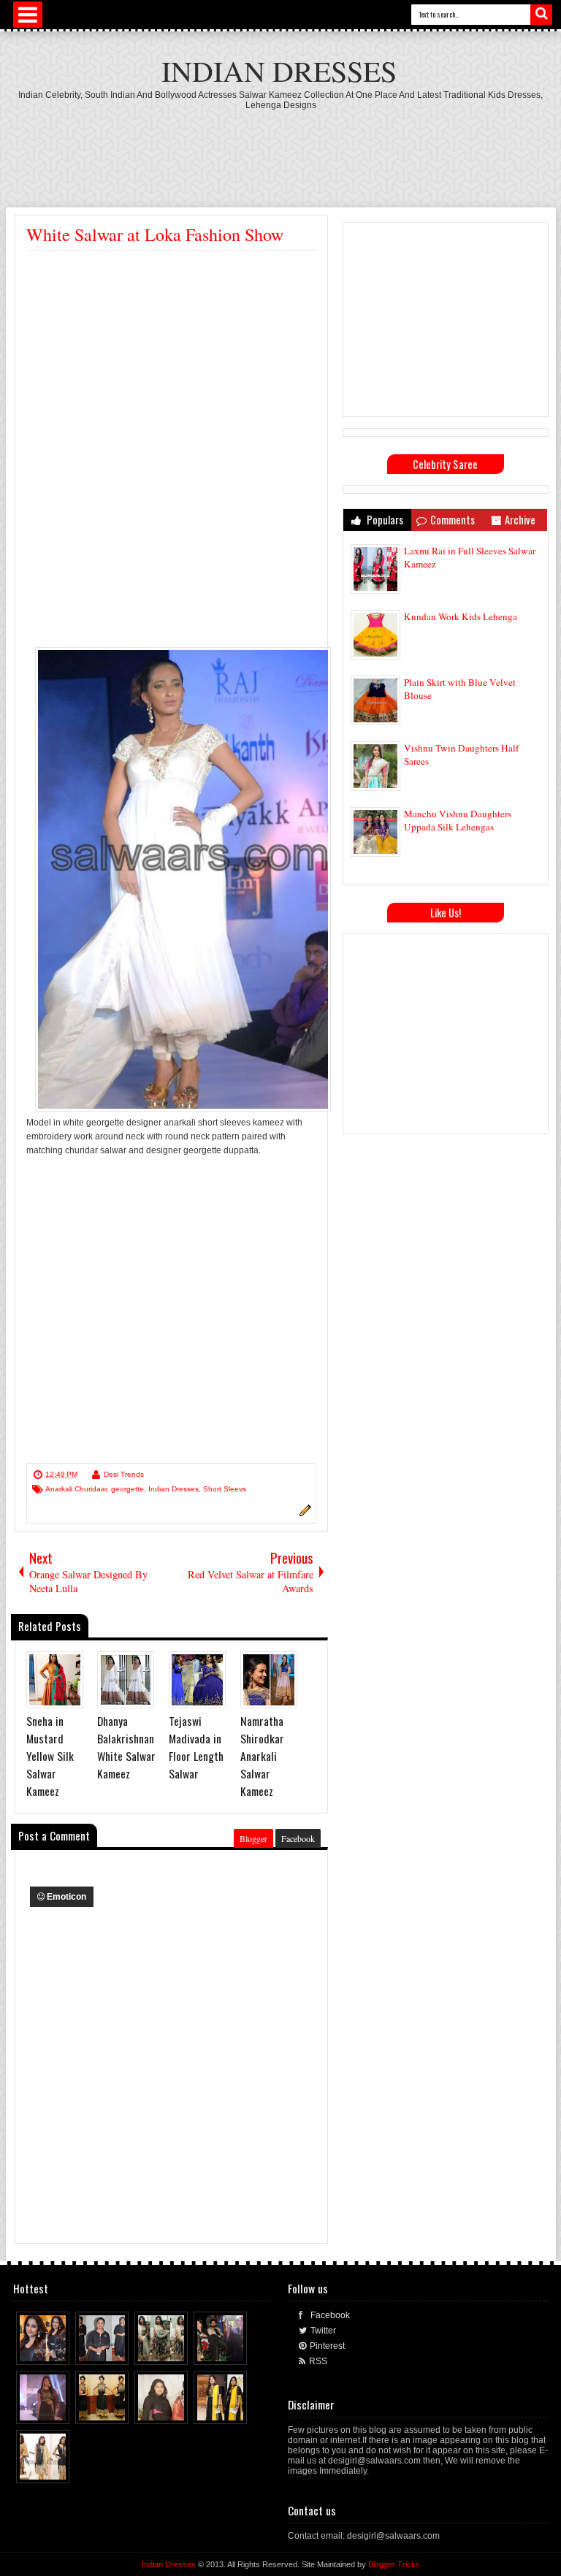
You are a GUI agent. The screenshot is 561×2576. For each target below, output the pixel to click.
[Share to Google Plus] (59, 2350)
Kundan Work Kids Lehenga (461, 616)
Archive (520, 520)
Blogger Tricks (394, 2564)
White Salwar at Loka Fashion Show (155, 234)
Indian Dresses (279, 70)
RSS (318, 2361)
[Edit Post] (303, 1514)
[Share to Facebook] (31, 2350)
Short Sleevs (225, 1489)
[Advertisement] (280, 150)
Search (541, 15)
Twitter (323, 2331)
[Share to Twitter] (45, 2350)
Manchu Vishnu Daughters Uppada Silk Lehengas (458, 820)
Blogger (253, 1838)
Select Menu (28, 15)
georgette (127, 1489)
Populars (384, 520)
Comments (453, 520)
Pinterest (327, 2346)
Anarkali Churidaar (76, 1489)
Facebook (298, 1838)
